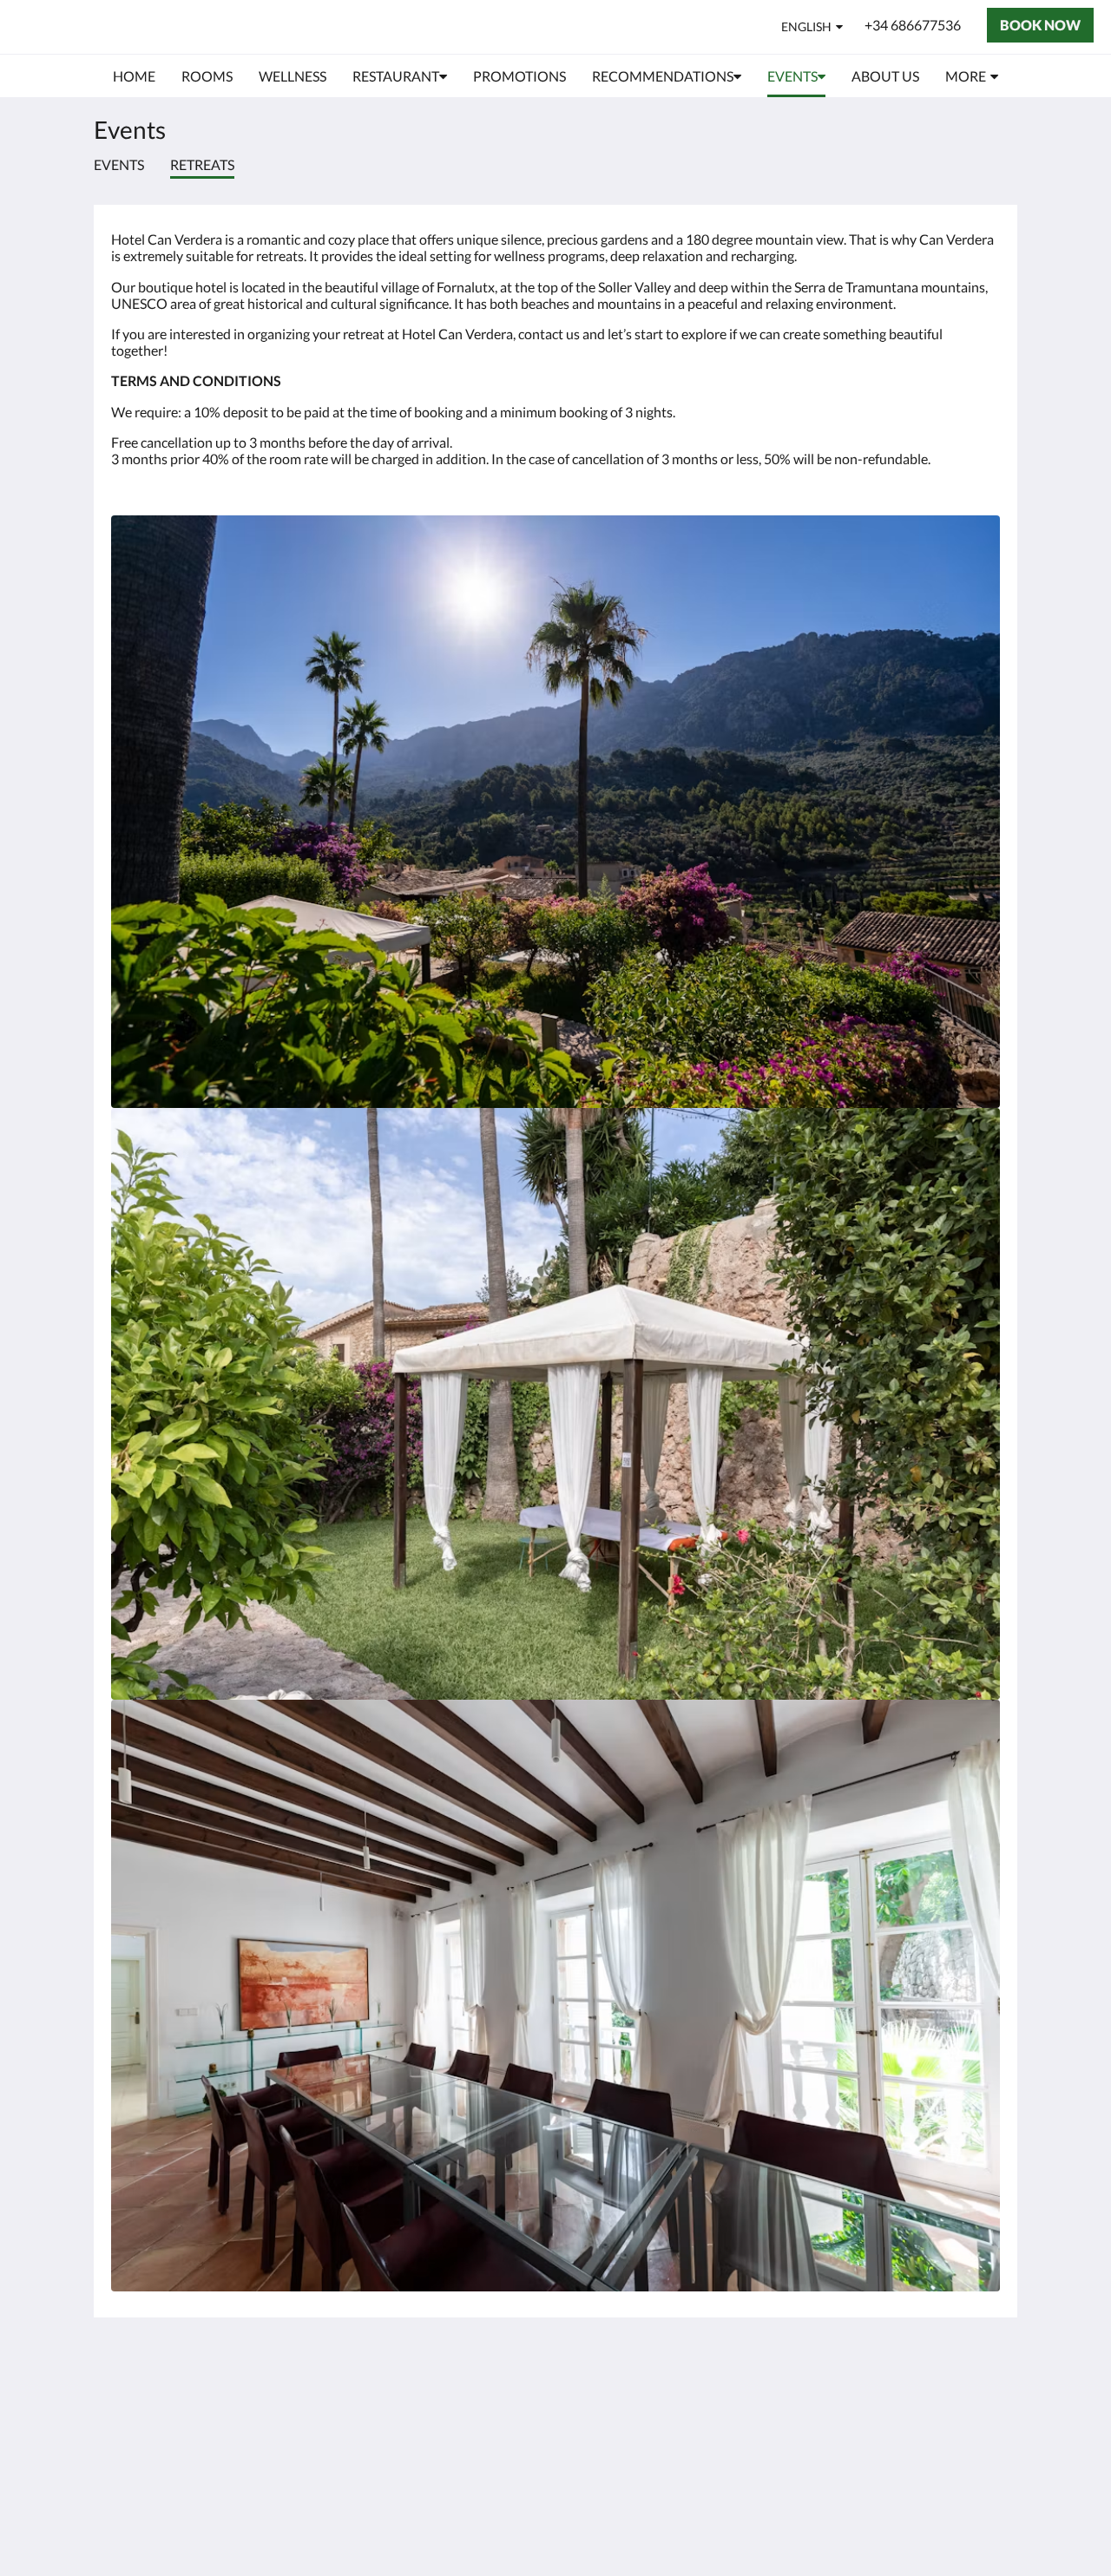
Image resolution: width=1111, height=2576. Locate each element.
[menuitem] (134, 76)
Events (119, 164)
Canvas (978, 2525)
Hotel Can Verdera (123, 26)
